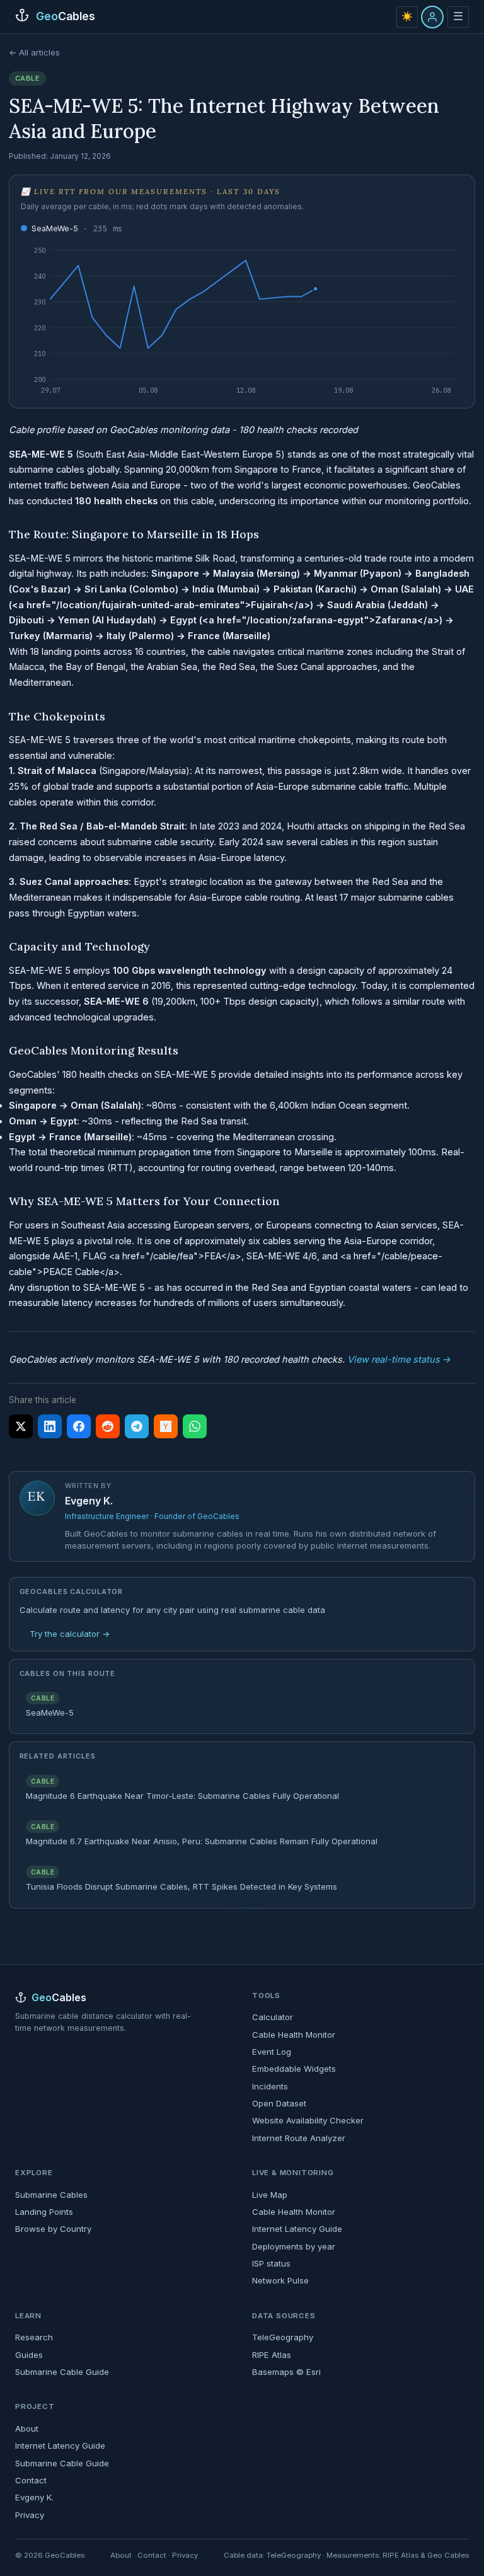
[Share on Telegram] (137, 1426)
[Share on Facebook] (79, 1426)
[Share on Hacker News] (166, 1426)
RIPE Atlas (272, 2355)
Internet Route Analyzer (299, 2138)
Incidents (270, 2086)
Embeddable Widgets (294, 2069)
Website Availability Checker (308, 2120)
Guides (29, 2355)
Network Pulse (280, 2280)
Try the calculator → (70, 1634)
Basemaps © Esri (286, 2372)
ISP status (271, 2263)
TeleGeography (283, 2337)
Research (34, 2337)
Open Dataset (279, 2103)
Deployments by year (294, 2246)
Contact (31, 2480)
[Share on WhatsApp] (195, 1426)
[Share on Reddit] (108, 1426)
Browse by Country (53, 2229)
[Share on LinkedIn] (50, 1426)
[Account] (432, 17)
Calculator (273, 2017)
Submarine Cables (51, 2195)
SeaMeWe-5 (77, 228)
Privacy (30, 2515)
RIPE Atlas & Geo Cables (426, 2555)
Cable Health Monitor (294, 2035)
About (27, 2429)
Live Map (270, 2195)
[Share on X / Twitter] (21, 1426)
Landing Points (44, 2212)
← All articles (34, 52)
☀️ (407, 16)
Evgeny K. (89, 1501)
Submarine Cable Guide (62, 2372)
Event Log (272, 2052)
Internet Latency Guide (297, 2229)
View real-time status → (399, 1359)
